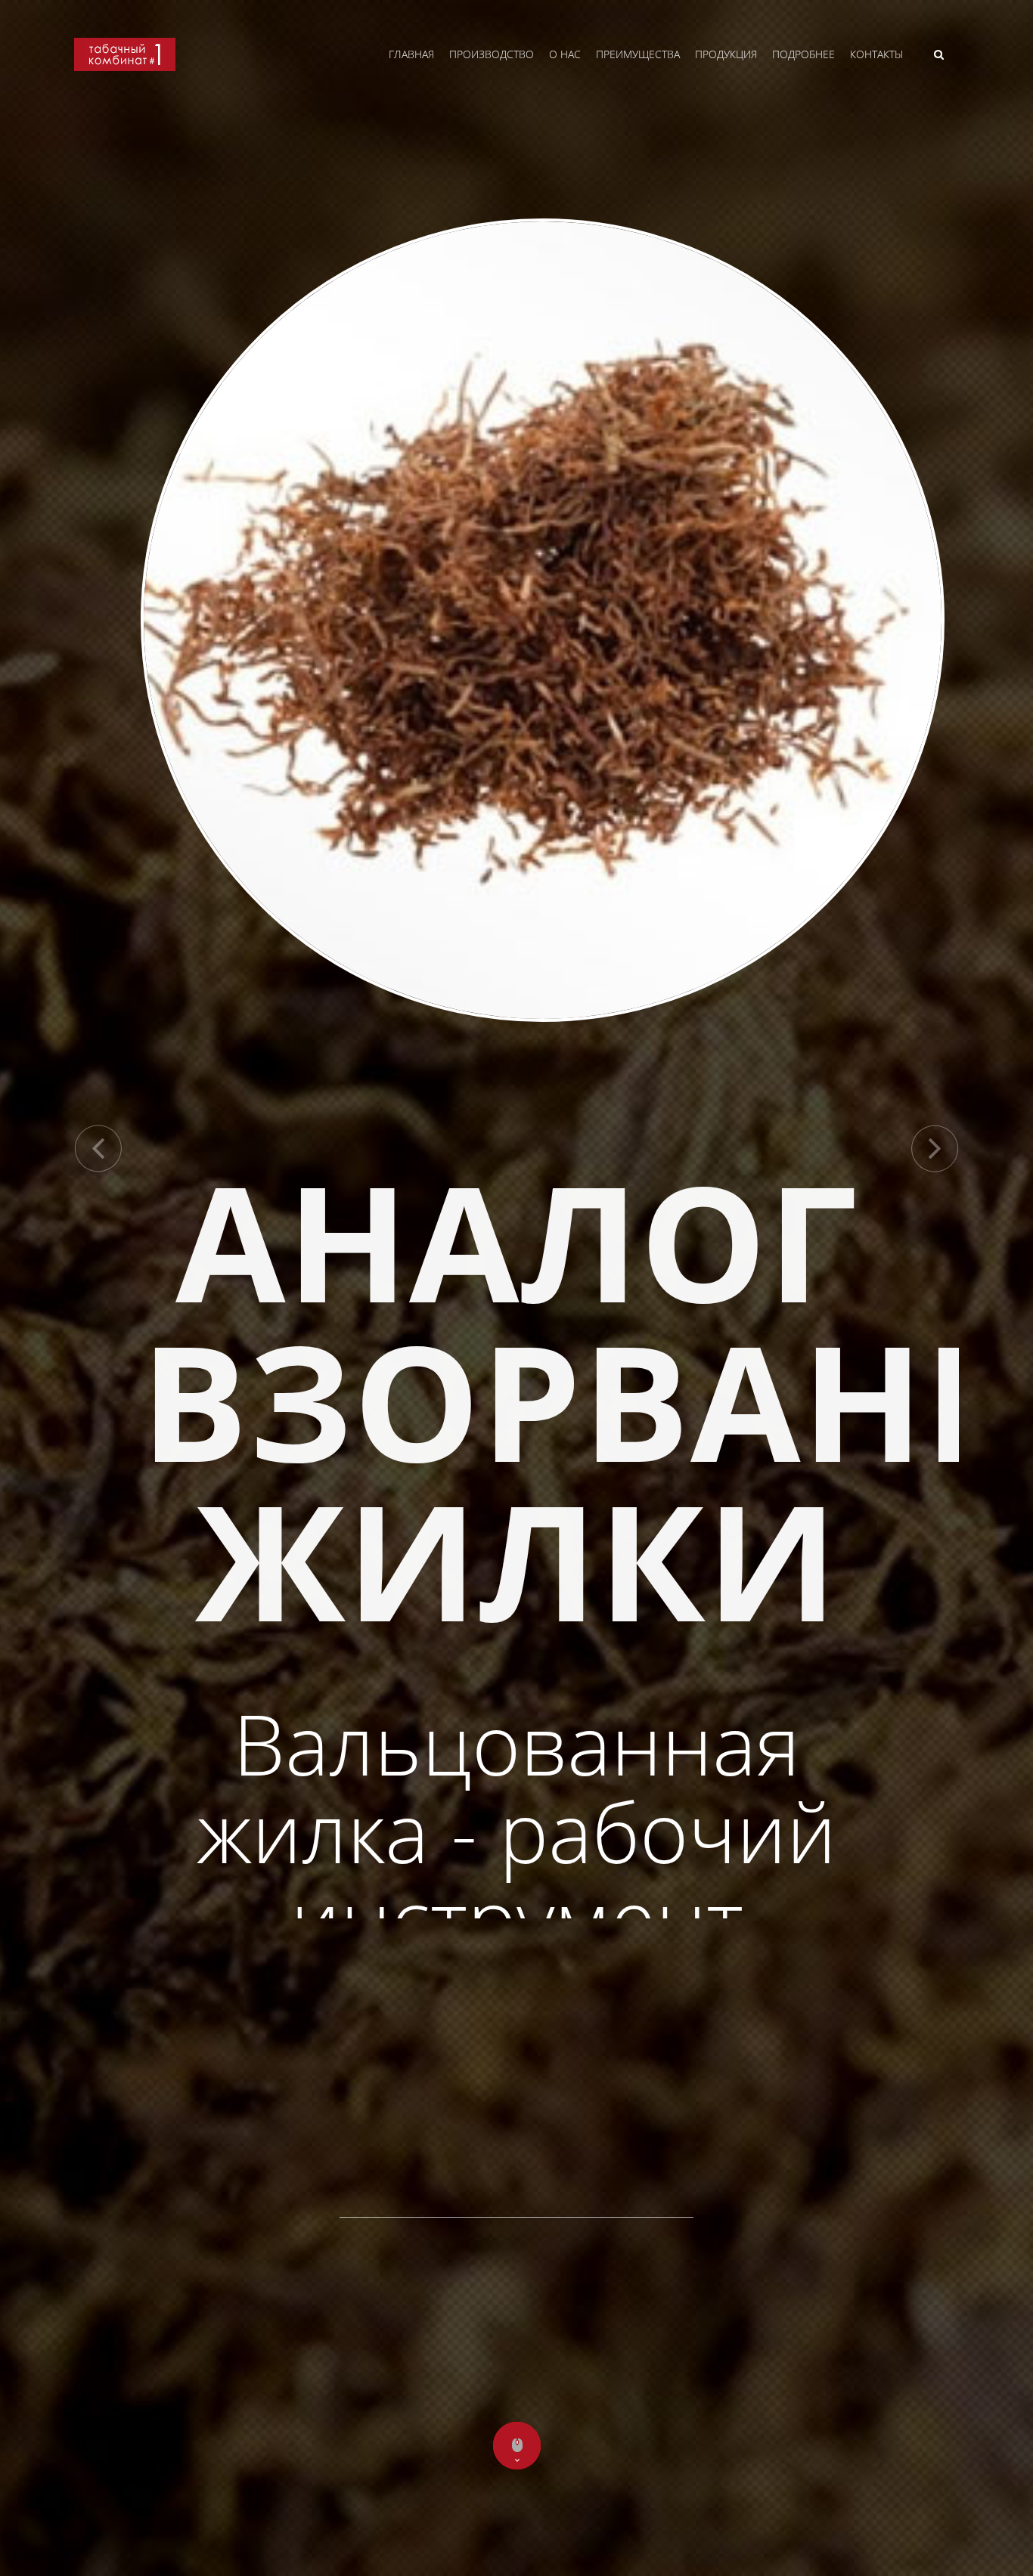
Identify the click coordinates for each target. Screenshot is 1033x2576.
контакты (876, 54)
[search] (939, 54)
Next (935, 1149)
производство (492, 54)
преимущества (638, 54)
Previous (98, 1149)
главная (411, 54)
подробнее (803, 54)
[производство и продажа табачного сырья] (125, 67)
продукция (726, 54)
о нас (565, 54)
